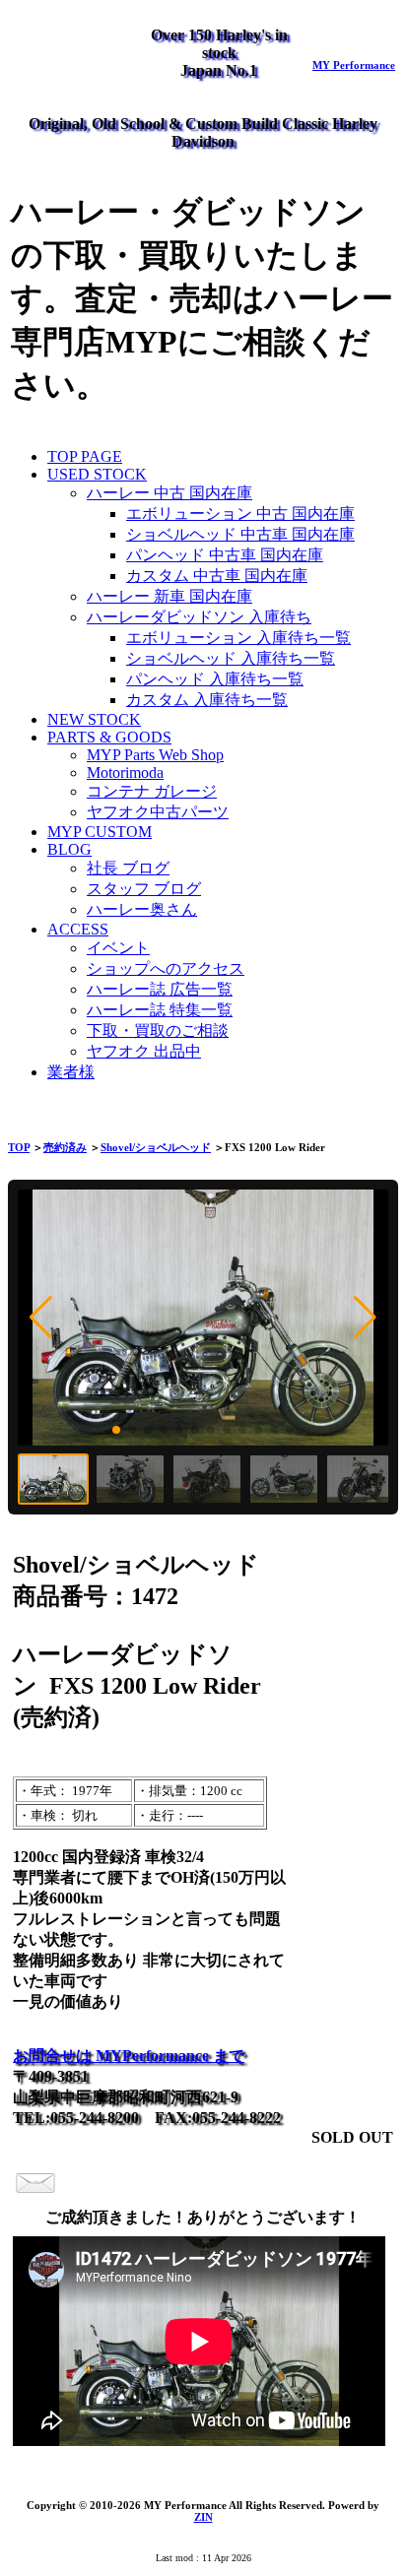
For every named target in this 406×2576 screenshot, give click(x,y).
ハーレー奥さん (142, 909)
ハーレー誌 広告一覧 (160, 989)
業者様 (71, 1072)
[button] (41, 1318)
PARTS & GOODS (109, 737)
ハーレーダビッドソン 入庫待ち (199, 617)
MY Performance (354, 65)
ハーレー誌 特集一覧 (160, 1010)
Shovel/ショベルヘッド (156, 1147)
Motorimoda (125, 773)
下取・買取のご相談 (158, 1030)
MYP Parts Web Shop (155, 755)
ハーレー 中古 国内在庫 (169, 493)
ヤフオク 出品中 (144, 1051)
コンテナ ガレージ (152, 791)
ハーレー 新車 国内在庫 (169, 596)
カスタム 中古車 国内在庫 (217, 576)
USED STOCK (97, 474)
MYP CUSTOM (100, 832)
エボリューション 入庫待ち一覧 (238, 638)
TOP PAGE (85, 456)
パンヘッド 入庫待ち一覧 (215, 679)
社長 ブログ (128, 868)
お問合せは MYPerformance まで (129, 2056)
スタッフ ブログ (144, 889)
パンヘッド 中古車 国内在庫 (225, 555)
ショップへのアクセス (166, 968)
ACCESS (78, 929)
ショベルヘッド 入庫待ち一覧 (231, 658)
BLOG (69, 849)
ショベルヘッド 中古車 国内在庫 (240, 534)
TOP (19, 1147)
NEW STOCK (94, 719)
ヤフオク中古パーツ (158, 812)
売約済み (65, 1147)
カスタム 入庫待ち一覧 (207, 700)
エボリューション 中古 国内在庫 (240, 514)
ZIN (203, 2517)
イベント (118, 948)
